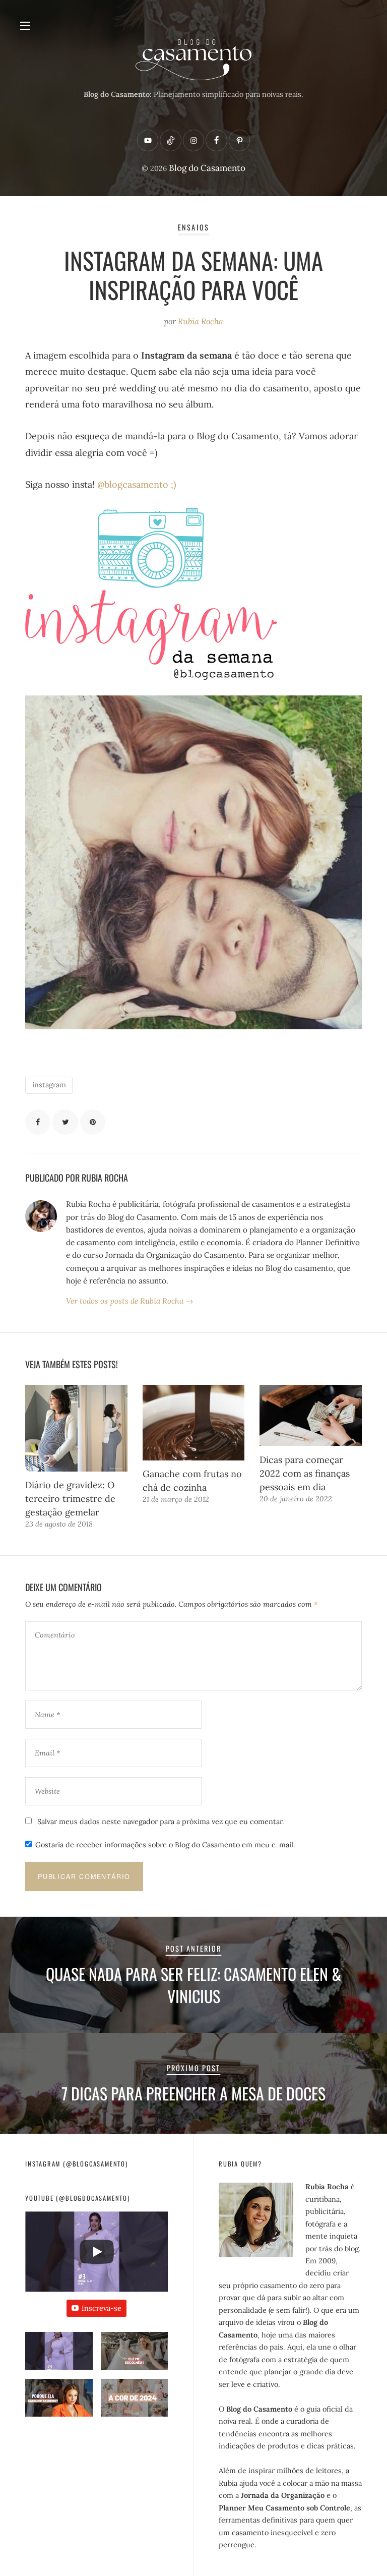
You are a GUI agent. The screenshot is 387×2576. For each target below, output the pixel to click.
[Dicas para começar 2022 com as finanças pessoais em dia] (311, 1416)
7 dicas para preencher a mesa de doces (193, 2093)
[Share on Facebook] (38, 1122)
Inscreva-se (102, 2308)
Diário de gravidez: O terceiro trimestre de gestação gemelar (70, 1499)
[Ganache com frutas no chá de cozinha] (194, 1423)
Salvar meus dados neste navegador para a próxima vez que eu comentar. (161, 1822)
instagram (49, 1085)
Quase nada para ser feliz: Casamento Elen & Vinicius (193, 1985)
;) (172, 484)
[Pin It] (93, 1122)
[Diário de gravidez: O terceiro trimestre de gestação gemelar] (76, 1428)
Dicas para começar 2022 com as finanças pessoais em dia (305, 1473)
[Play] (97, 2252)
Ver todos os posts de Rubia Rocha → (130, 1301)
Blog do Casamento (207, 168)
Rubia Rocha (201, 321)
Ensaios (193, 227)
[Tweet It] (65, 1122)
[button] (59, 2355)
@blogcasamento (133, 484)
